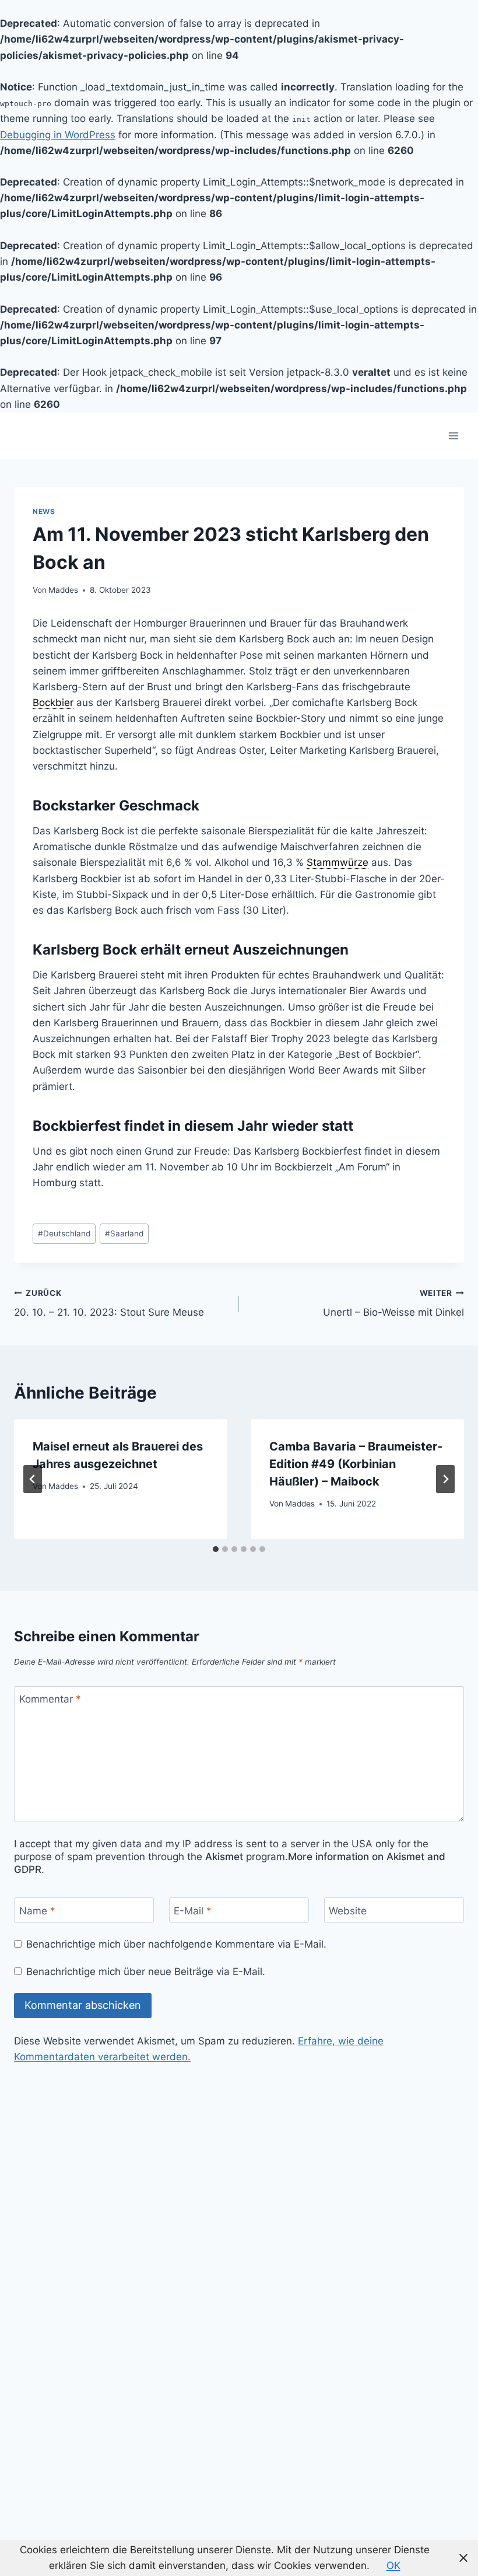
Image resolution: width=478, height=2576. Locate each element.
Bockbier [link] (53, 702)
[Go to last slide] (33, 1479)
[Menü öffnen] (453, 436)
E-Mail (193, 1910)
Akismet (224, 1857)
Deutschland (64, 1233)
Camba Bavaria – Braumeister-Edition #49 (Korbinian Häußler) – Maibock (356, 1464)
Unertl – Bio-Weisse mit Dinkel (393, 1303)
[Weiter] (445, 1479)
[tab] (216, 1549)
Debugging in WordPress (58, 135)
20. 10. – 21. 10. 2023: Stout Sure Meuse (109, 1303)
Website (348, 1910)
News (44, 511)
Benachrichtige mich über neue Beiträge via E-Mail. (146, 1972)
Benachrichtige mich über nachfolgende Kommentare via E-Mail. (176, 1944)
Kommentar (50, 1699)
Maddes (63, 590)
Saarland (124, 1233)
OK (393, 2565)
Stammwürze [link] (338, 862)
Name (37, 1910)
